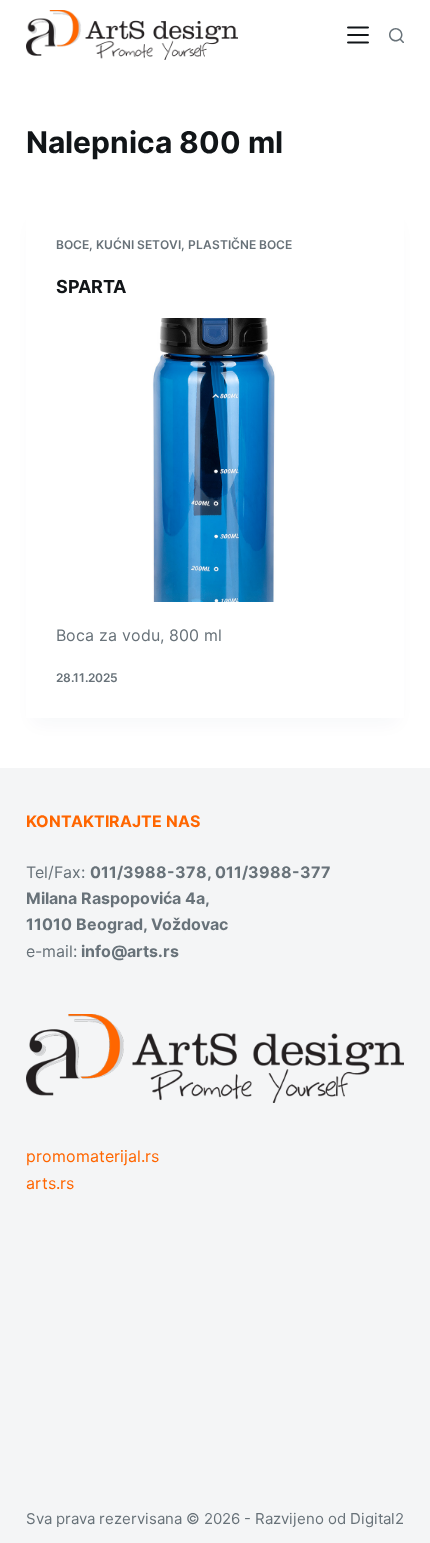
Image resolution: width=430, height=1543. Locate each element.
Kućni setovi (138, 244)
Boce (72, 244)
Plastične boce (240, 244)
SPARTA (91, 286)
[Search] (396, 35)
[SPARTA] (215, 460)
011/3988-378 (148, 872)
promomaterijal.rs (92, 1156)
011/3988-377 (273, 872)
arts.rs (50, 1183)
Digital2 (377, 1518)
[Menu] (358, 35)
